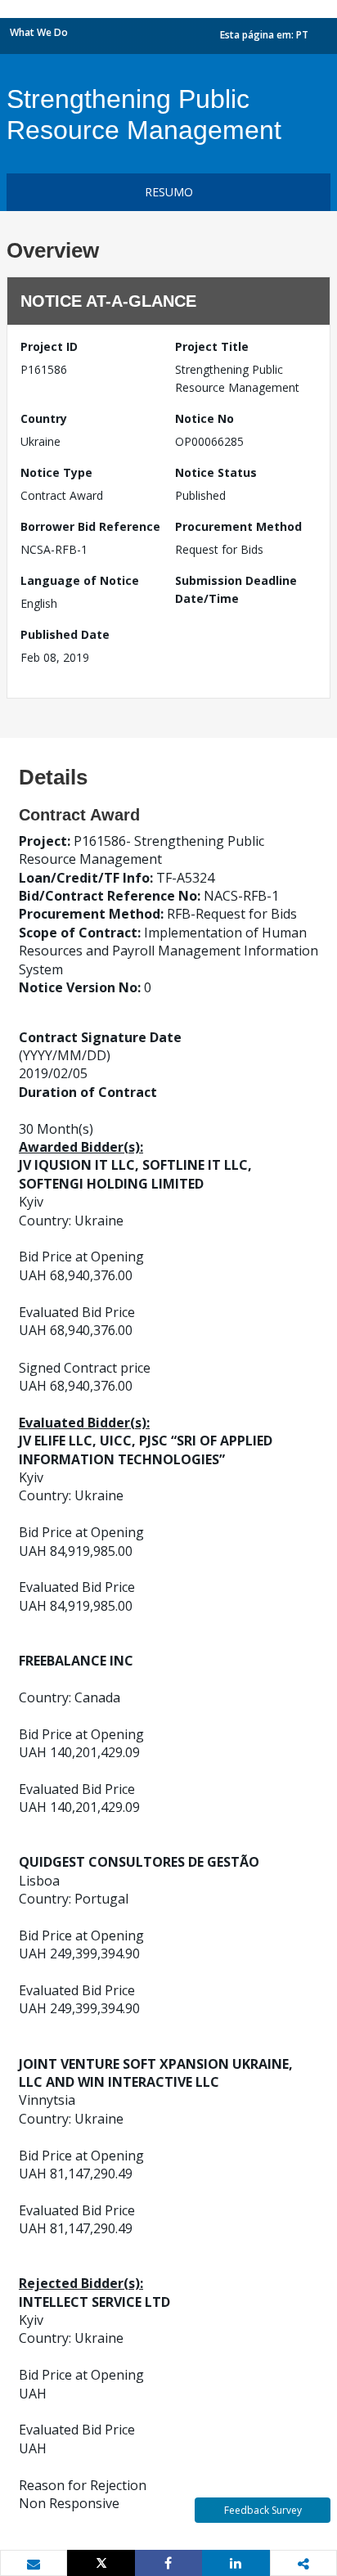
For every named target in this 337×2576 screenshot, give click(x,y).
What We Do (39, 32)
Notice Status (216, 472)
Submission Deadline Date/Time (236, 589)
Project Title (212, 346)
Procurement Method (238, 526)
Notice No (204, 418)
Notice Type (56, 472)
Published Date (65, 634)
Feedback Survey (263, 2510)
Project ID (49, 346)
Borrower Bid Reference (90, 526)
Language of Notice (80, 580)
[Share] (168, 2563)
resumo (169, 192)
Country (44, 418)
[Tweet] (101, 2563)
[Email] (34, 2564)
